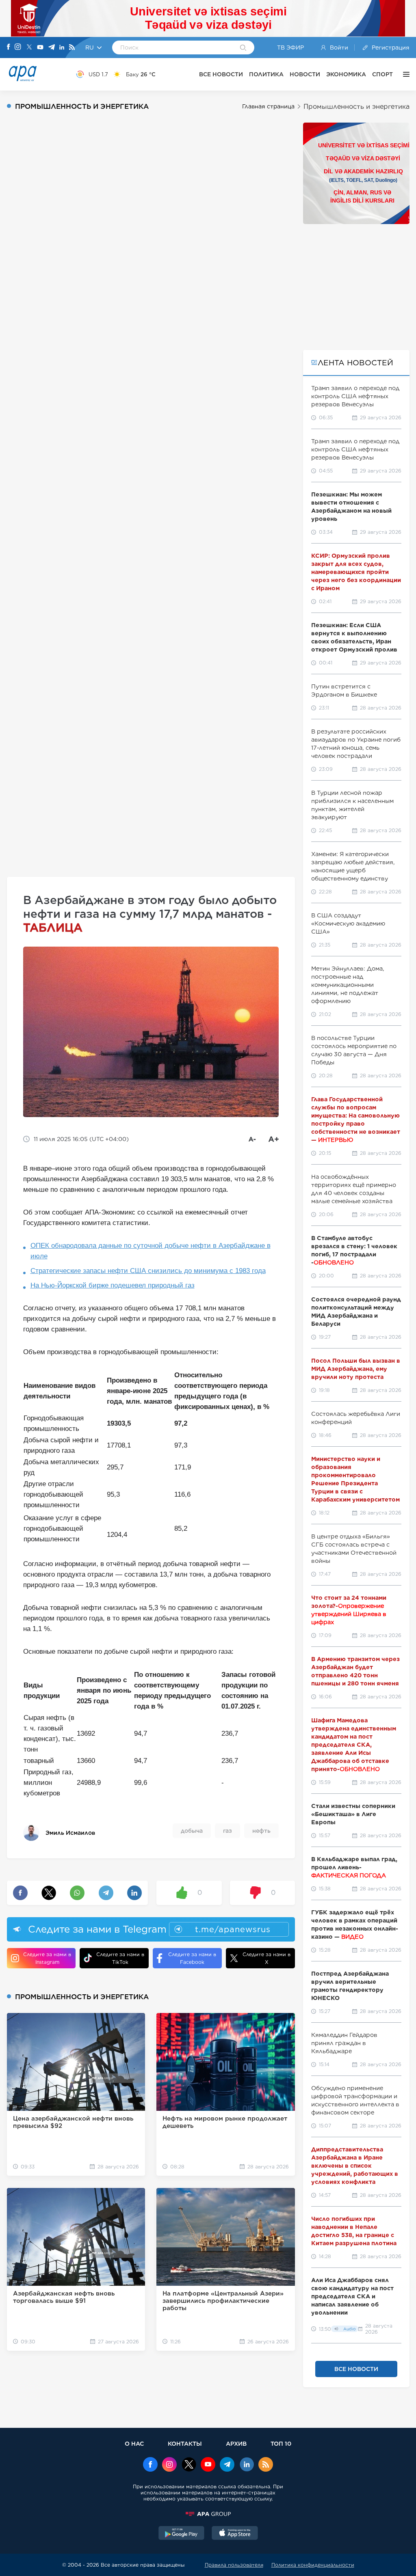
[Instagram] (18, 47)
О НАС (134, 2443)
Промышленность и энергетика (356, 107)
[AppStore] (235, 2534)
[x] (189, 2465)
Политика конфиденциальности (313, 2565)
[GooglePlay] (182, 2534)
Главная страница (268, 106)
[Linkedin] (62, 48)
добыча (192, 1831)
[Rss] (72, 48)
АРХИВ (236, 2443)
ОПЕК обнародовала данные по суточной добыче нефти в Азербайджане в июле (151, 1251)
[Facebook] (9, 47)
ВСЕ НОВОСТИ (221, 74)
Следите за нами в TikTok (120, 1958)
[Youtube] (40, 48)
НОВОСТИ (305, 74)
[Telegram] (52, 48)
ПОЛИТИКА (266, 74)
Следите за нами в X (266, 1958)
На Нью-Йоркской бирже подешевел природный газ (113, 1285)
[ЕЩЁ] (404, 74)
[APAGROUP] (208, 2514)
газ (227, 1831)
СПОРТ (382, 74)
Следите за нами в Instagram (47, 1958)
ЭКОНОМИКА (346, 74)
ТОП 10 (281, 2443)
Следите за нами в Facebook (192, 1958)
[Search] (243, 48)
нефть (261, 1831)
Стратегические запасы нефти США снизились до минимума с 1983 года (148, 1271)
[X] (29, 48)
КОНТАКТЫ (185, 2443)
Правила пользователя (234, 2565)
